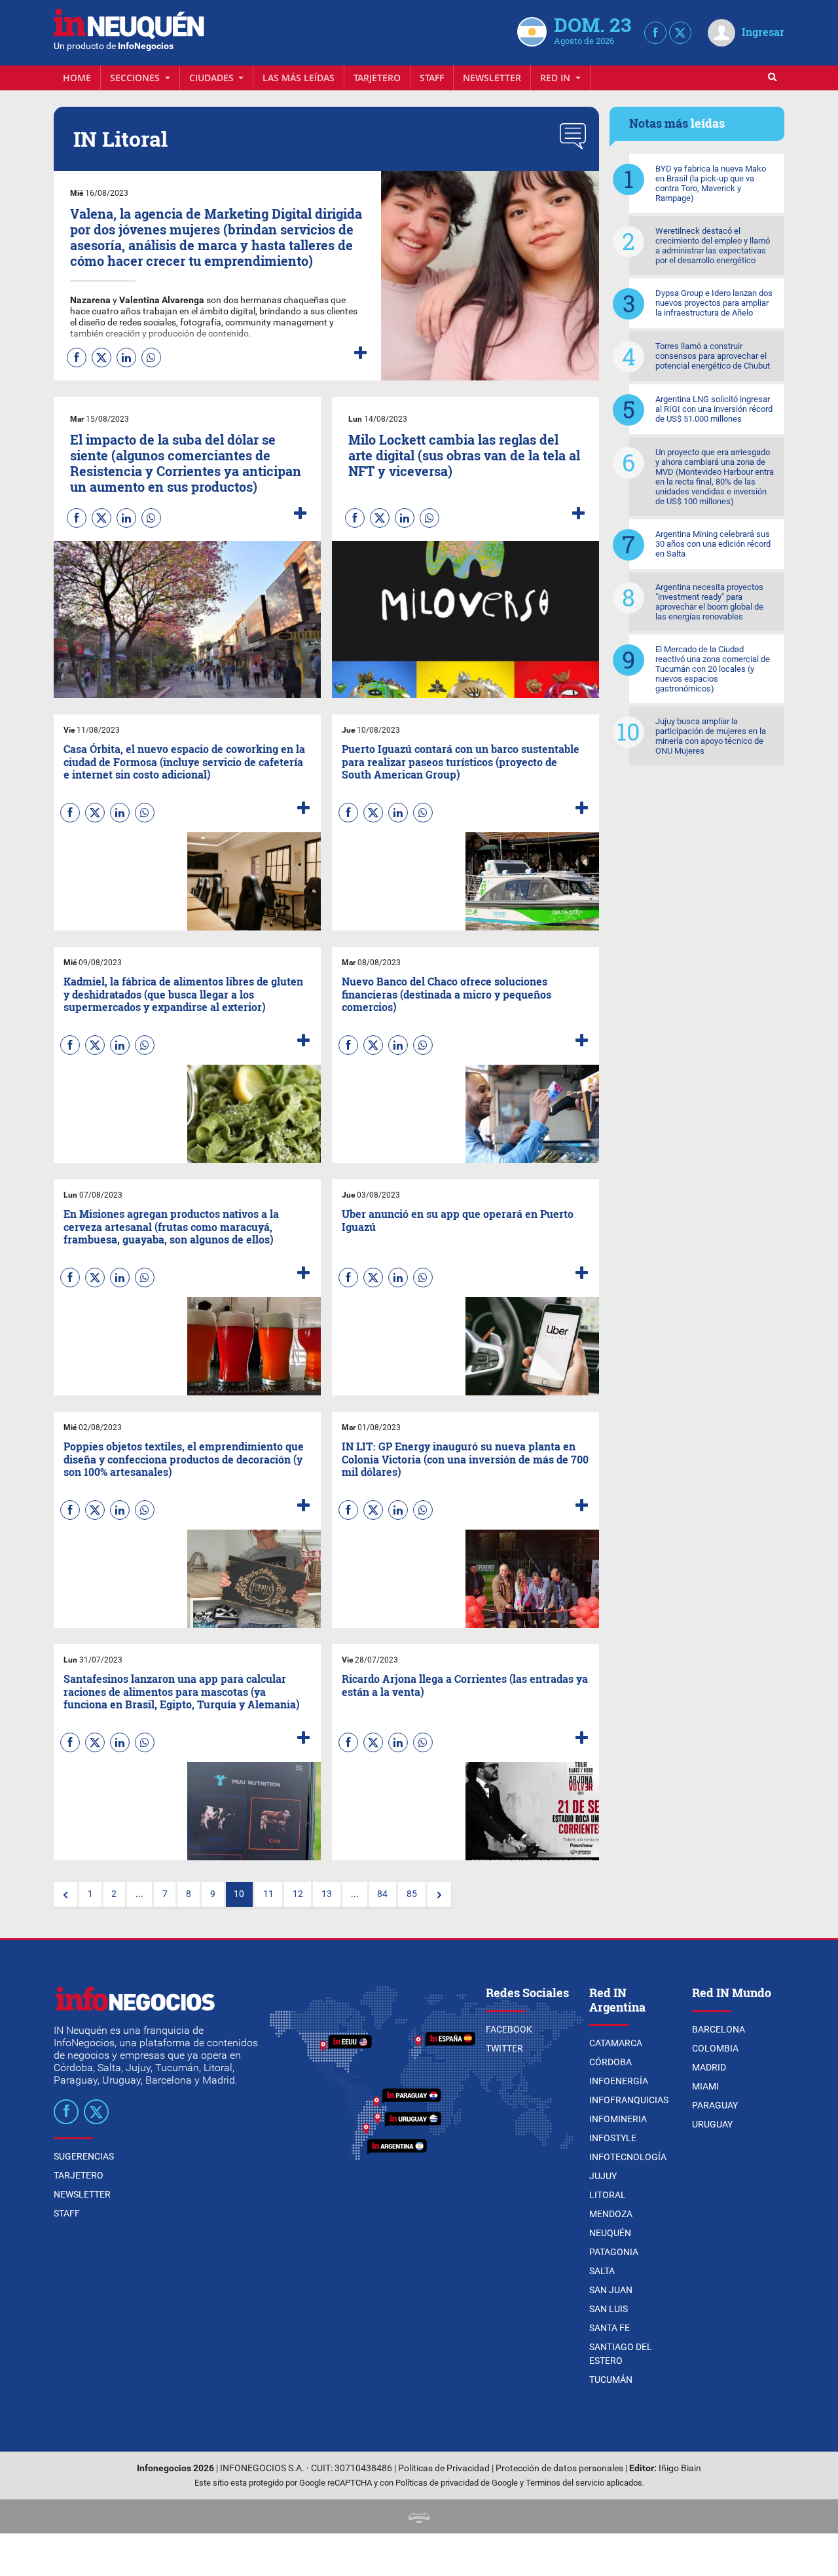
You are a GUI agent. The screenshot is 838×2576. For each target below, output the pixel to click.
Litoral (608, 2195)
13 (327, 1894)
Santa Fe (610, 2328)
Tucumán (611, 2380)
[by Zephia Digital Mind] (419, 2516)
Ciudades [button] (213, 78)
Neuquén (610, 2233)
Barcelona (719, 2029)
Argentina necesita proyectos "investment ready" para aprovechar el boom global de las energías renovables (709, 602)
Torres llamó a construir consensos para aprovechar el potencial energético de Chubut (713, 356)
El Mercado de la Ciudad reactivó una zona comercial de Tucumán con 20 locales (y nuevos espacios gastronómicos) (713, 669)
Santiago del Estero (621, 2354)
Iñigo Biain (680, 2468)
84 (382, 1894)
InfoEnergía (619, 2081)
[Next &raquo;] (439, 1894)
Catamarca (616, 2043)
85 (412, 1894)
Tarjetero (377, 78)
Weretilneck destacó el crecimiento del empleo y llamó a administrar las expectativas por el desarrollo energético (713, 246)
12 (298, 1894)
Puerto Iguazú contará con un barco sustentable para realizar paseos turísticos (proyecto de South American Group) (461, 761)
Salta (602, 2271)
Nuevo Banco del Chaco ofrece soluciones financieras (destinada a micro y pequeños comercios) (446, 994)
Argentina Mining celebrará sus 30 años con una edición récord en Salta (713, 544)
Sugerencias (84, 2156)
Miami (705, 2086)
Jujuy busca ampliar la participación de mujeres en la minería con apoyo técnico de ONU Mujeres (711, 736)
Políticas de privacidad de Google (457, 2483)
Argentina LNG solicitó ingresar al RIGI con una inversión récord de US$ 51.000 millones (714, 409)
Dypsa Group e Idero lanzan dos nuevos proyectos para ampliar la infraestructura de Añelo (714, 303)
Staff (432, 78)
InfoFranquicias (629, 2100)
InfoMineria (618, 2119)
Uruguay (712, 2124)
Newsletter (492, 78)
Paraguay (715, 2105)
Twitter (504, 2048)
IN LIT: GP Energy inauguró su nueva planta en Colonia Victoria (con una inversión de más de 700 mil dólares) (465, 1459)
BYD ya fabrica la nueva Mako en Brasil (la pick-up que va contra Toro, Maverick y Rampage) (711, 183)
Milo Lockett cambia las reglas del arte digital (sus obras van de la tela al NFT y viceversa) (464, 455)
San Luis (609, 2309)
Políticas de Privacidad (444, 2468)
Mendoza (611, 2214)
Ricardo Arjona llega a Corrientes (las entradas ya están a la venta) (465, 1685)
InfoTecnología (628, 2157)
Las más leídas (299, 78)
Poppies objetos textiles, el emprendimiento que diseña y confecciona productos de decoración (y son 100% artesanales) (184, 1459)
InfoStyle (613, 2138)
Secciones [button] (136, 78)
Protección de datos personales (559, 2468)
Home (77, 78)
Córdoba (610, 2062)
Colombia (715, 2048)
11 (268, 1894)
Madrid (709, 2067)
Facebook (509, 2029)
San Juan (611, 2290)
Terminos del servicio (565, 2483)
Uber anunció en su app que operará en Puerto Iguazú (458, 1220)
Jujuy (603, 2176)
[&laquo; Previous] (65, 1894)
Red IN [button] (556, 78)
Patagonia (614, 2252)
